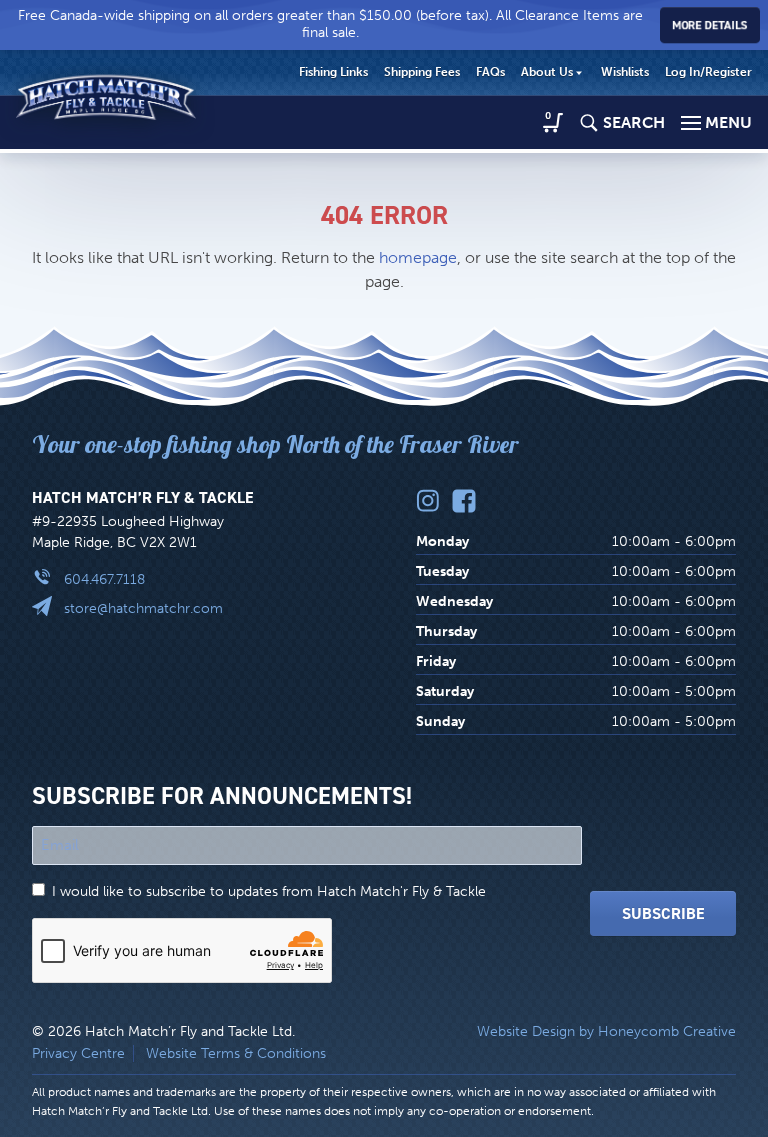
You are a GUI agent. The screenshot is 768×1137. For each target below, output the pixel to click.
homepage (418, 257)
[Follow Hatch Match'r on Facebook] (464, 500)
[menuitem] (333, 73)
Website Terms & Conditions (236, 1053)
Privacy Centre (78, 1053)
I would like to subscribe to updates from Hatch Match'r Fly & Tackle (269, 891)
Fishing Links (333, 72)
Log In (708, 72)
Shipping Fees (422, 72)
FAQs (490, 72)
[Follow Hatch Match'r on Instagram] (428, 500)
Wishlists (625, 72)
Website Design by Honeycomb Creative (606, 1031)
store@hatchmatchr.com (143, 608)
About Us (547, 72)
